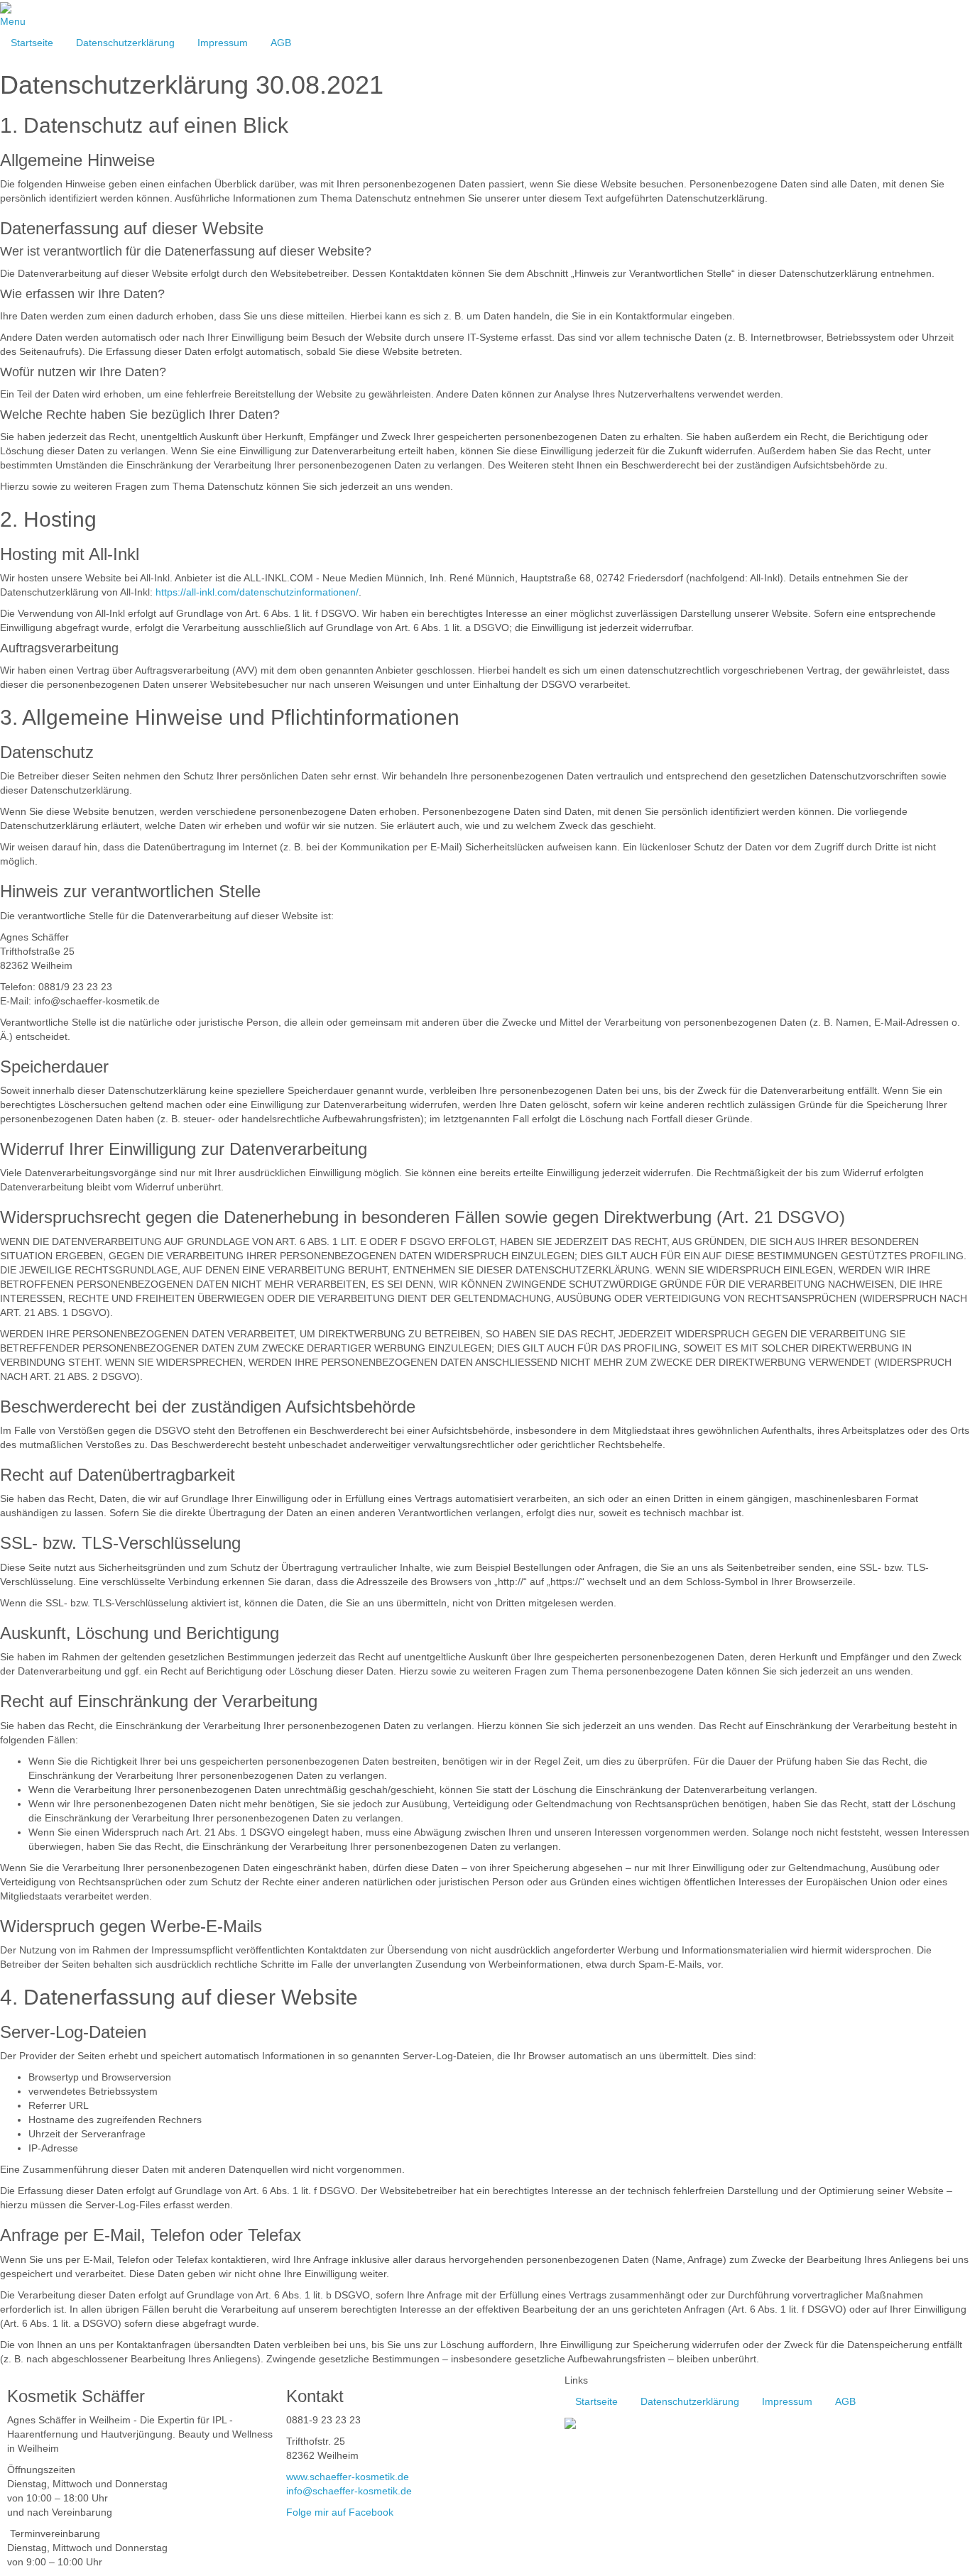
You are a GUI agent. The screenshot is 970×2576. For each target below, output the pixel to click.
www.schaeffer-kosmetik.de (348, 2477)
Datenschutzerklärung (125, 43)
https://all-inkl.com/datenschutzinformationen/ (257, 592)
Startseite (32, 43)
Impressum (223, 43)
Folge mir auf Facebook (340, 2512)
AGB (281, 43)
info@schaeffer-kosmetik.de (349, 2491)
